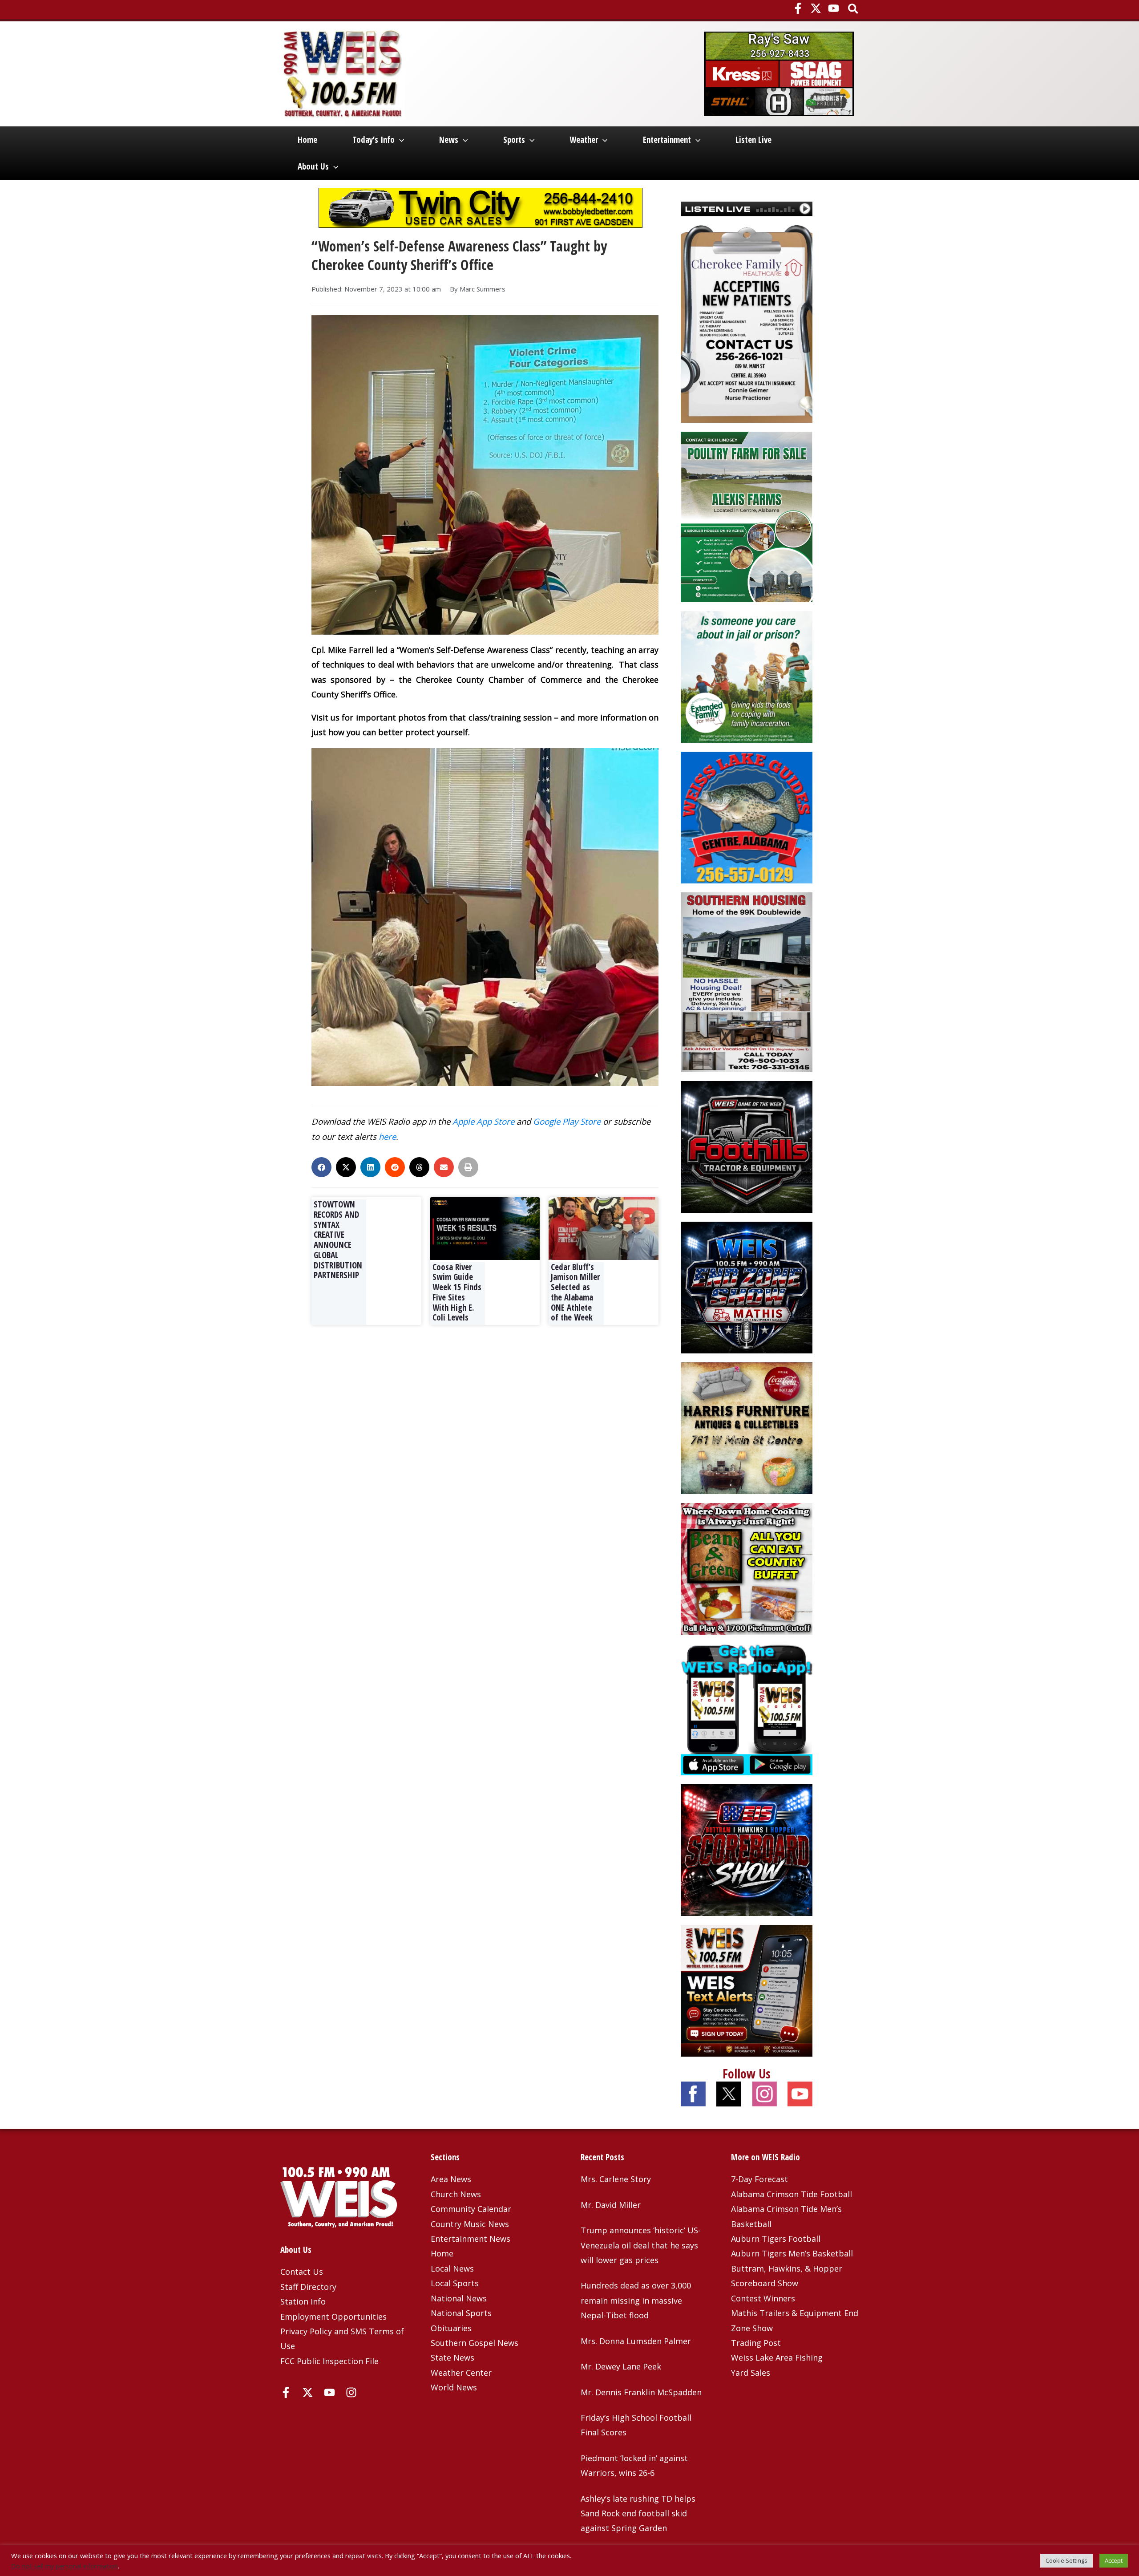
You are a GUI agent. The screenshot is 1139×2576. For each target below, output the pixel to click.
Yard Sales (751, 2373)
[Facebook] (798, 8)
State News (452, 2357)
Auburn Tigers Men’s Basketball (792, 2253)
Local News (452, 2268)
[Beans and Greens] (747, 1567)
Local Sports (455, 2283)
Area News (451, 2179)
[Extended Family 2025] (747, 676)
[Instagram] (351, 2392)
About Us (313, 166)
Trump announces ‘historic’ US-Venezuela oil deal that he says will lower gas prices (641, 2245)
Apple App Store (483, 1121)
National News (459, 2298)
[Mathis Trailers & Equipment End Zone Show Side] (747, 1286)
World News (454, 2387)
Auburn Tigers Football (776, 2239)
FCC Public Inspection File (329, 2361)
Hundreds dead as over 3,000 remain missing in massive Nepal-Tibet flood (636, 2300)
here (387, 1136)
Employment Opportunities (333, 2317)
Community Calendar (471, 2209)
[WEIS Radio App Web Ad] (747, 1708)
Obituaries (451, 2328)
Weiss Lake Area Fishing (777, 2357)
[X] (816, 8)
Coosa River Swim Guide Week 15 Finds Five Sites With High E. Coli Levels (457, 1292)
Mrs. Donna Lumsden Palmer (636, 2341)
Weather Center (461, 2373)
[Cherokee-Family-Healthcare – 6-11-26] (747, 323)
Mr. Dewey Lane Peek (621, 2366)
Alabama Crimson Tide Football (792, 2194)
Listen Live (753, 140)
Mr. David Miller (611, 2205)
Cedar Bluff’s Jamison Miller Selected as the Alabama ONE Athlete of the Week (575, 1292)
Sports (514, 140)
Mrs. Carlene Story (616, 2179)
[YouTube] (834, 8)
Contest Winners (763, 2298)
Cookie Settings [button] (1066, 2560)
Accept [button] (1114, 2560)
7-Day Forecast (759, 2179)
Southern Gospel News (475, 2343)
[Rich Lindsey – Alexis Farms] (747, 516)
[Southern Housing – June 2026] (747, 981)
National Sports (461, 2313)
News (449, 140)
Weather (584, 140)
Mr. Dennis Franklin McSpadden (641, 2392)
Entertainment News (471, 2239)
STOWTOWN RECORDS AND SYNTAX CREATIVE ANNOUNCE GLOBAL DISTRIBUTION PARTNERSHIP (338, 1240)
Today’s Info (374, 140)
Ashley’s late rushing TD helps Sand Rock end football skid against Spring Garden (638, 2513)
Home (307, 140)
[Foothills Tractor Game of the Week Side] (747, 1146)
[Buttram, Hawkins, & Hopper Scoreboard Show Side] (747, 1849)
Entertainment (667, 140)
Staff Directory (308, 2287)
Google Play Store (567, 1121)
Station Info (303, 2301)
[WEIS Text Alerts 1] (747, 1989)
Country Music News (470, 2224)
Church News (456, 2194)
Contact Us (302, 2272)
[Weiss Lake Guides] (747, 817)
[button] (854, 10)
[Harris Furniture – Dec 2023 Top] (747, 1427)
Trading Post (756, 2343)
